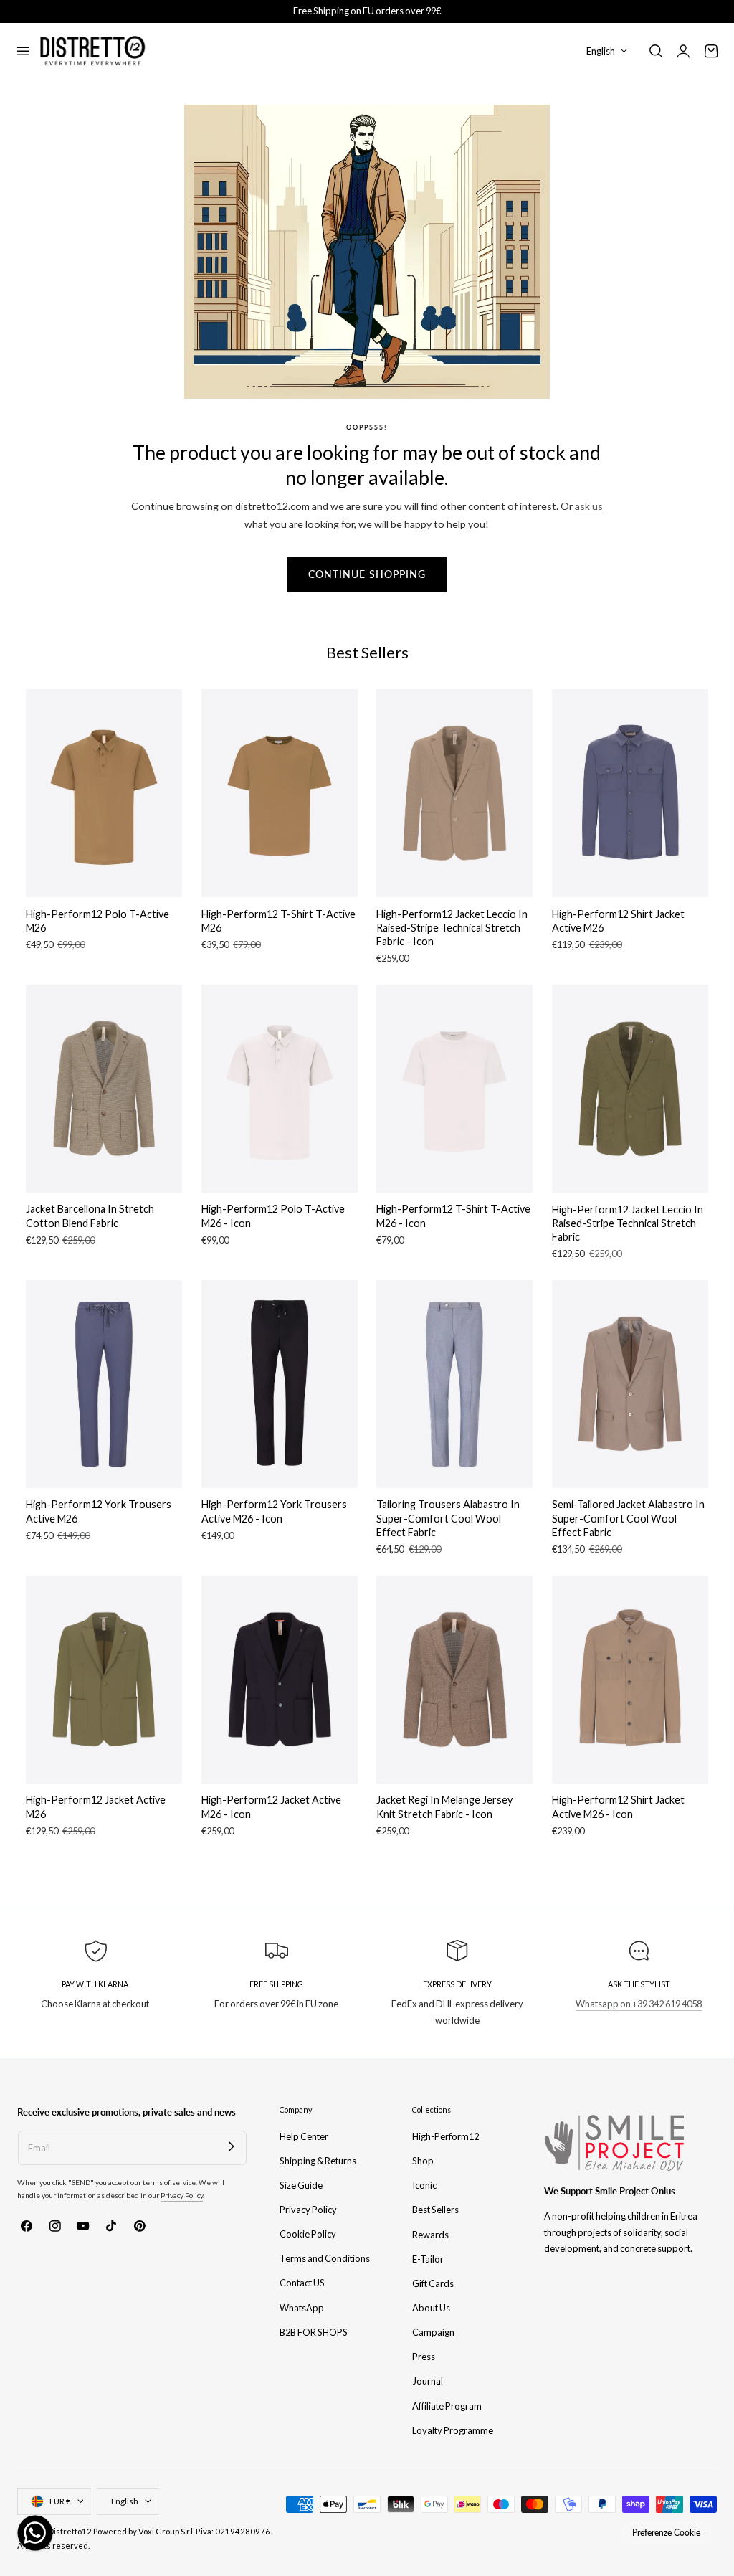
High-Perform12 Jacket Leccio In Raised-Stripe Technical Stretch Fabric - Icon (452, 928)
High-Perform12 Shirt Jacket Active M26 (618, 921)
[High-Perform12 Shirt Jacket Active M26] (630, 793)
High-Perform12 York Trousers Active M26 (99, 1511)
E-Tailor (428, 2258)
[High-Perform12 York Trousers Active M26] (104, 1384)
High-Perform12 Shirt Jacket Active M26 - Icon (618, 1806)
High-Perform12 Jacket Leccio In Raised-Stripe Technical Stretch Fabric (628, 1223)
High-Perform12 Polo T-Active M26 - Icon (273, 1216)
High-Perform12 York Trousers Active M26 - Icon (274, 1511)
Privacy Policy (182, 2195)
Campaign (433, 2332)
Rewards (430, 2234)
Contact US (302, 2283)
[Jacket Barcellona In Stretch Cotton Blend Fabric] (104, 1089)
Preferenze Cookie (666, 2533)
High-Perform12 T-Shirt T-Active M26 (278, 921)
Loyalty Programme (453, 2430)
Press (424, 2357)
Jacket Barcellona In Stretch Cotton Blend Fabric (90, 1216)
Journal (428, 2381)
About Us (431, 2308)
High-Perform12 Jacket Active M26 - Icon (271, 1806)
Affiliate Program (447, 2405)
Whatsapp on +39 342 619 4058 (639, 2004)
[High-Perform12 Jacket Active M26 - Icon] (280, 1680)
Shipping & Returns (318, 2161)
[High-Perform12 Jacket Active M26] (104, 1680)
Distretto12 (70, 2531)
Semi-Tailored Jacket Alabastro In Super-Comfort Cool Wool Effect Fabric (628, 1518)
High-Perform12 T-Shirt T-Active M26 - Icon (453, 1216)
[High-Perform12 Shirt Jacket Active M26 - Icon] (630, 1680)
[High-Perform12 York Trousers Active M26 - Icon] (280, 1384)
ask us (589, 506)
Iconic (424, 2185)
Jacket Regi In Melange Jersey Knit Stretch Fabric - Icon (444, 1806)
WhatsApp (302, 2308)
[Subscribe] (231, 2146)
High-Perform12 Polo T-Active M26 (97, 921)
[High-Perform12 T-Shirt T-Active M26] (280, 793)
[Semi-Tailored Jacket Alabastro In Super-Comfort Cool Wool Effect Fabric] (630, 1384)
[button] (23, 51)
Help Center (304, 2136)
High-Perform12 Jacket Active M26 (96, 1806)
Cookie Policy (308, 2234)
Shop (423, 2161)
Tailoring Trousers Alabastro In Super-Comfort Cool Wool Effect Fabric (448, 1518)
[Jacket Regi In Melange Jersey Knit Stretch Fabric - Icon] (454, 1680)
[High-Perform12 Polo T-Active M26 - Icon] (280, 1089)
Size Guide (301, 2185)
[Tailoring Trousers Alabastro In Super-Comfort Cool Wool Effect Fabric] (454, 1384)
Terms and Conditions (325, 2258)
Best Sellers (435, 2210)
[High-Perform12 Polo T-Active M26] (104, 793)
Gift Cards (433, 2283)
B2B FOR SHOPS (314, 2332)
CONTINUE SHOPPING (367, 574)
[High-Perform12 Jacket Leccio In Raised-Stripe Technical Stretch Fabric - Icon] (454, 793)
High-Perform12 (445, 2136)
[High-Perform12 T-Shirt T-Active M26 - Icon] (454, 1089)
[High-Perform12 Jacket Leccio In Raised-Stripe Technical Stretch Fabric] (630, 1089)
